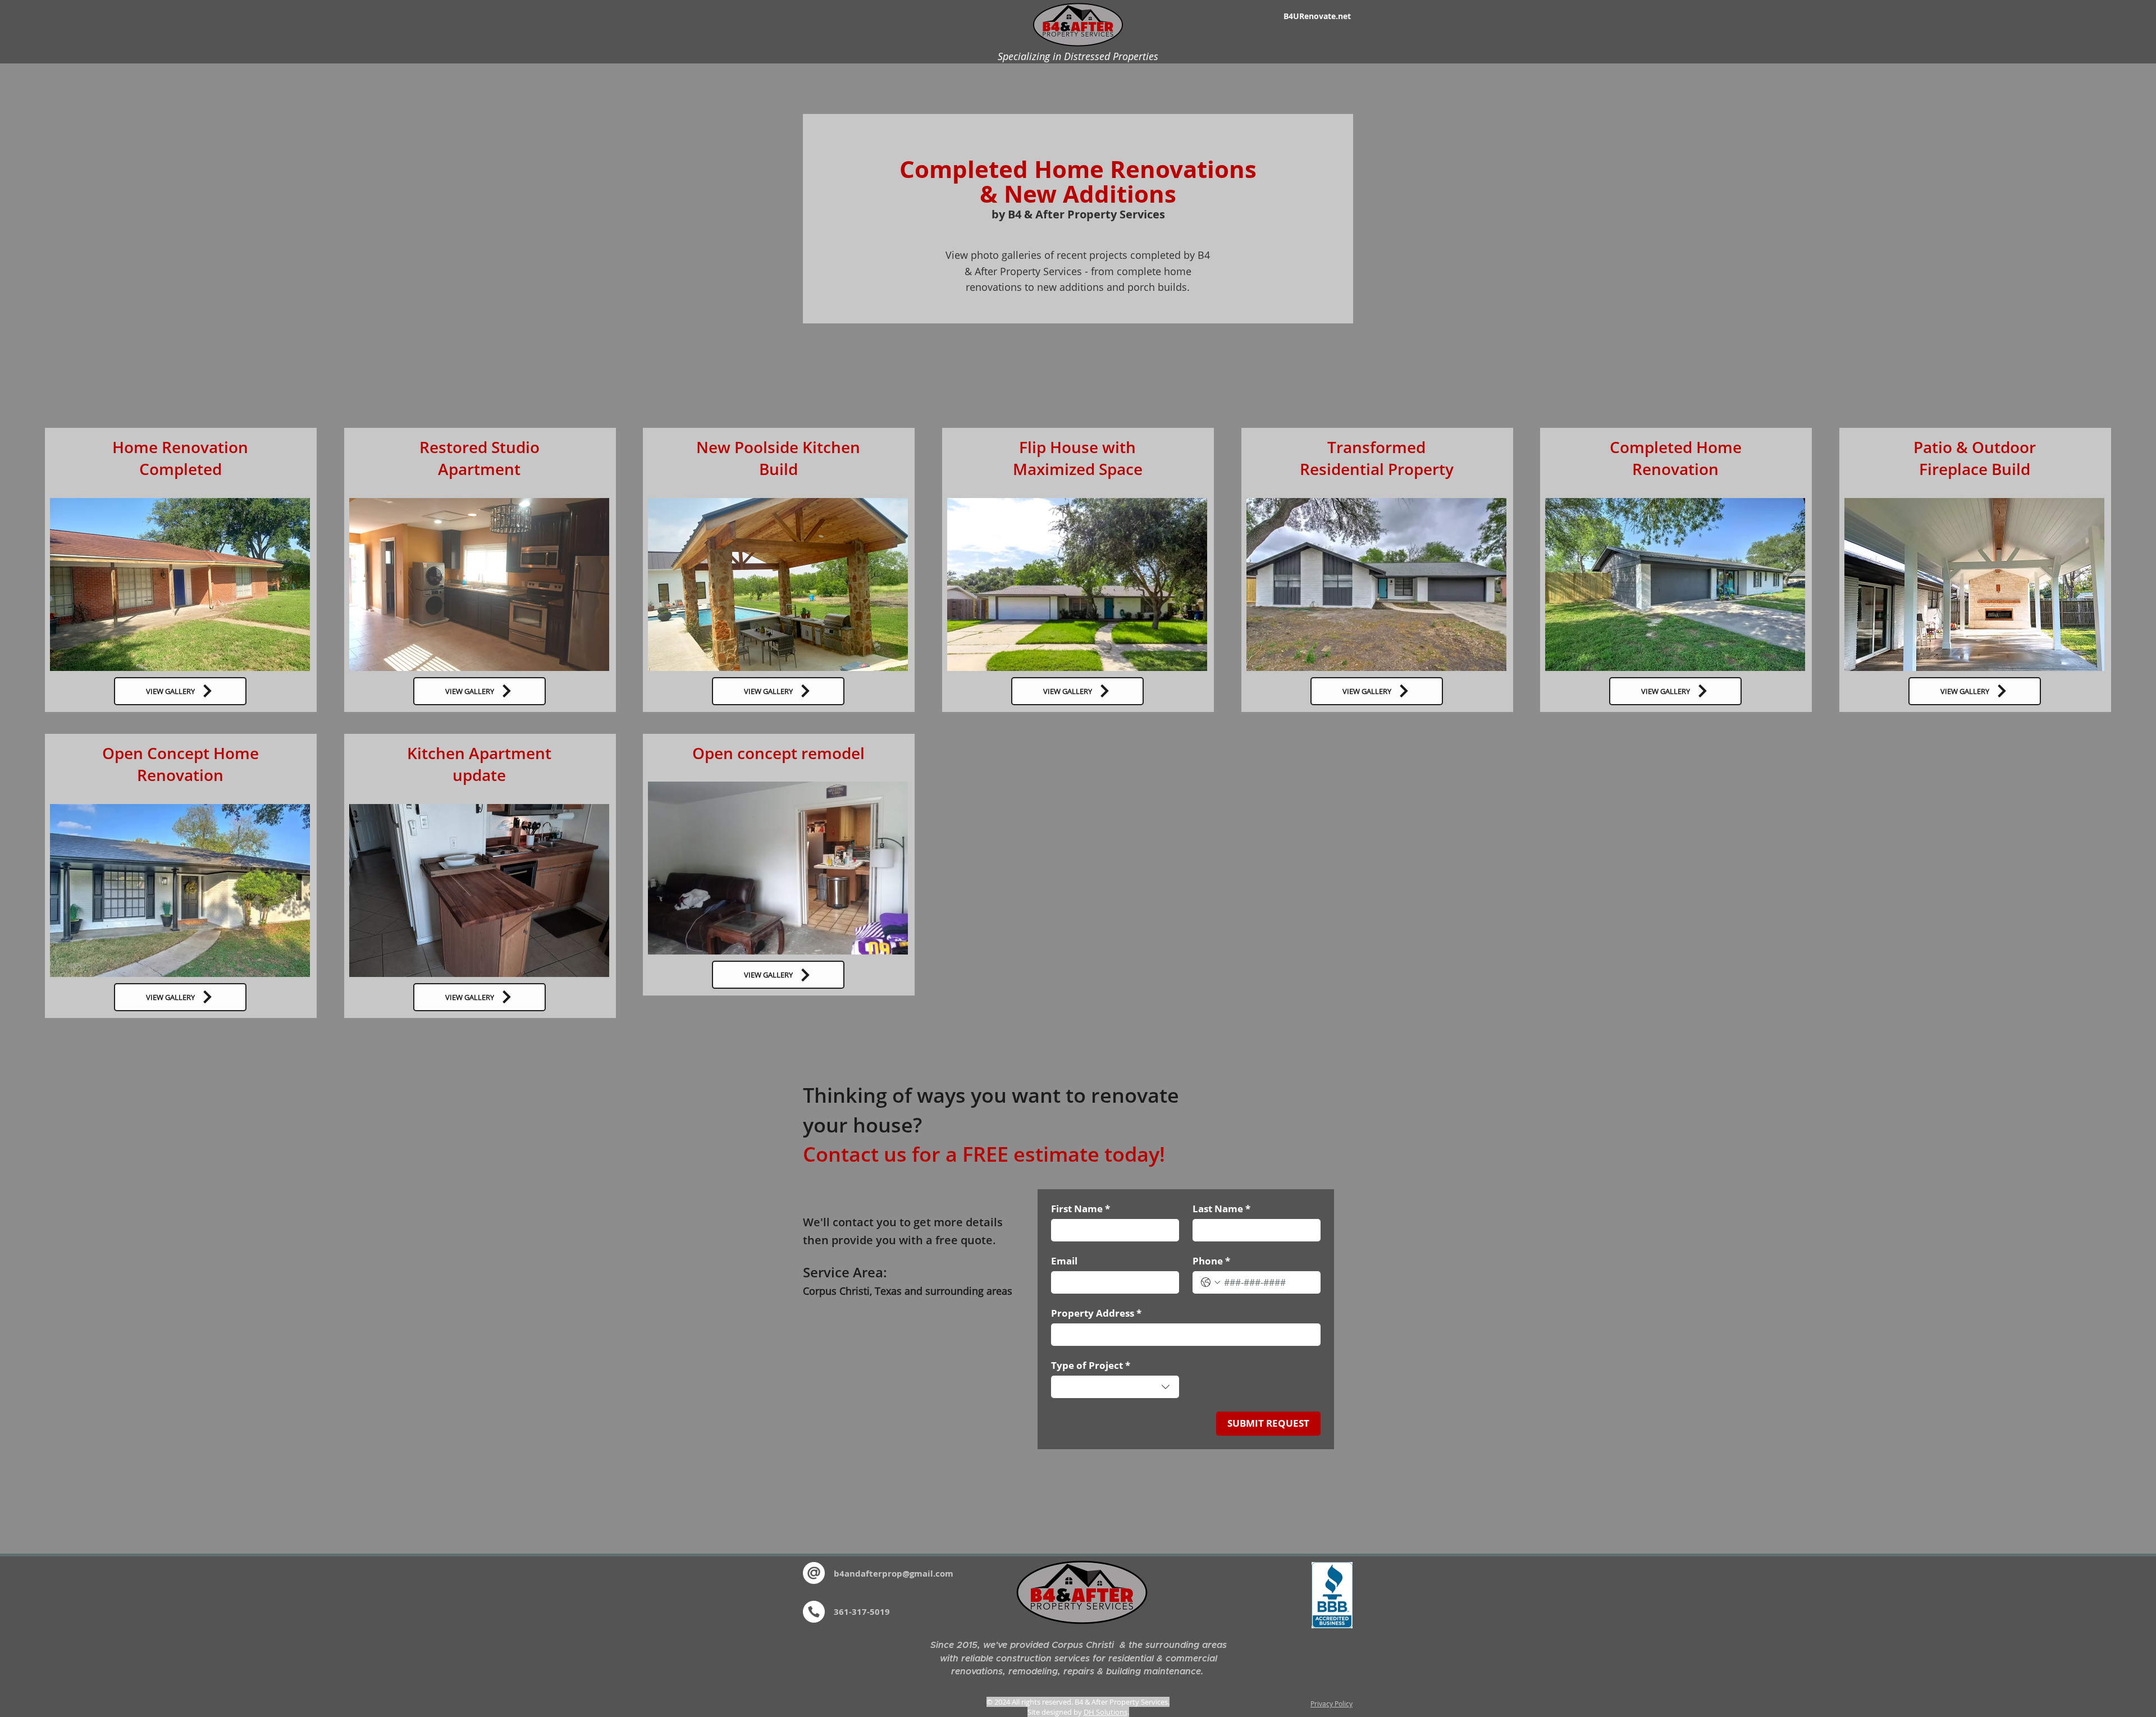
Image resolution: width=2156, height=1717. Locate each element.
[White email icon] (814, 1573)
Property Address (1096, 1313)
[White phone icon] (814, 1612)
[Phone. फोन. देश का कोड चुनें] (1211, 1282)
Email (1064, 1261)
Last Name (1221, 1209)
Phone (1211, 1261)
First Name (1081, 1209)
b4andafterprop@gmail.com (894, 1574)
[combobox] (1115, 1387)
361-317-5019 (862, 1612)
